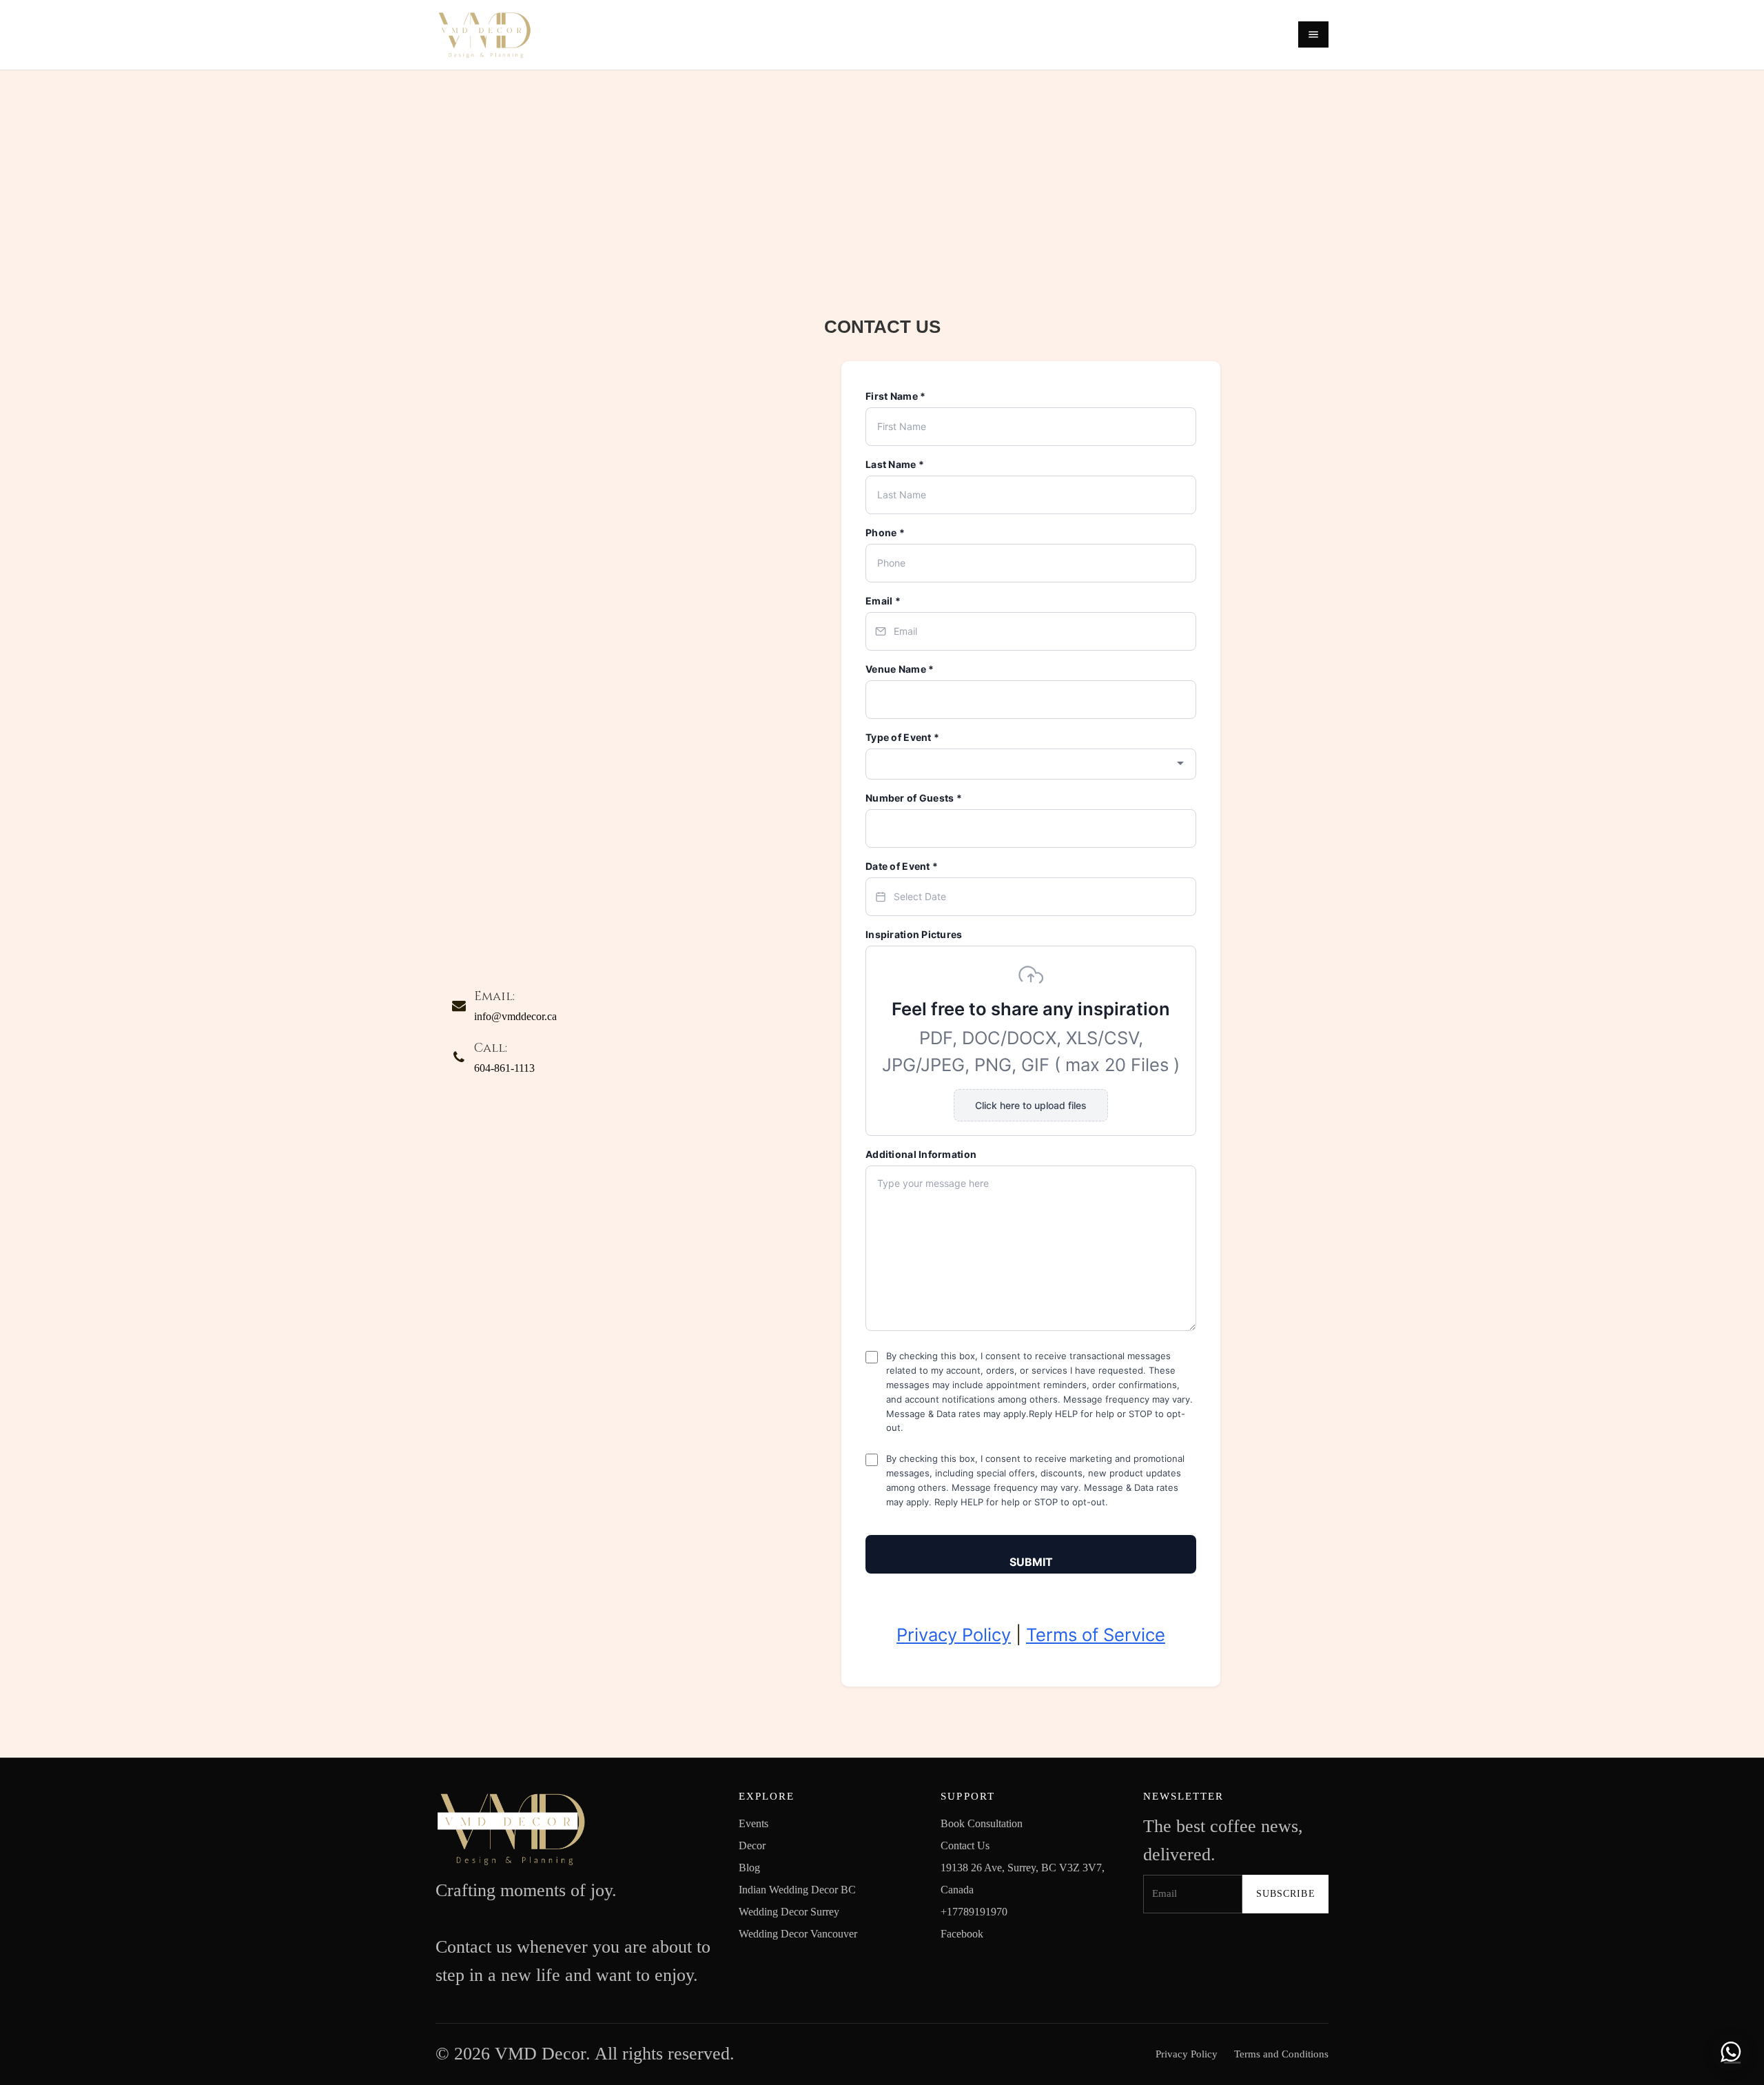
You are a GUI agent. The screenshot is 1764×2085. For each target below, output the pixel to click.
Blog (749, 1868)
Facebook (962, 1934)
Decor (752, 1845)
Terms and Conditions (1281, 2054)
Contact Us (965, 1845)
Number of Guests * (914, 798)
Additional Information (921, 1154)
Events (753, 1823)
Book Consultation (982, 1823)
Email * (883, 601)
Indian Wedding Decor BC (797, 1890)
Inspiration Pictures (914, 934)
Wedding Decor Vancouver (798, 1934)
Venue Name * (900, 669)
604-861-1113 (504, 1068)
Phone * (885, 532)
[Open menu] (1313, 34)
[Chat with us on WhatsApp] (1731, 2052)
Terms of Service (1096, 1635)
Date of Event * (902, 866)
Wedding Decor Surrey (789, 1912)
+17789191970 (974, 1912)
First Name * (895, 396)
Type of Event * (902, 737)
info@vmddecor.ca (515, 1016)
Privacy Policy (954, 1635)
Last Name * (895, 464)
